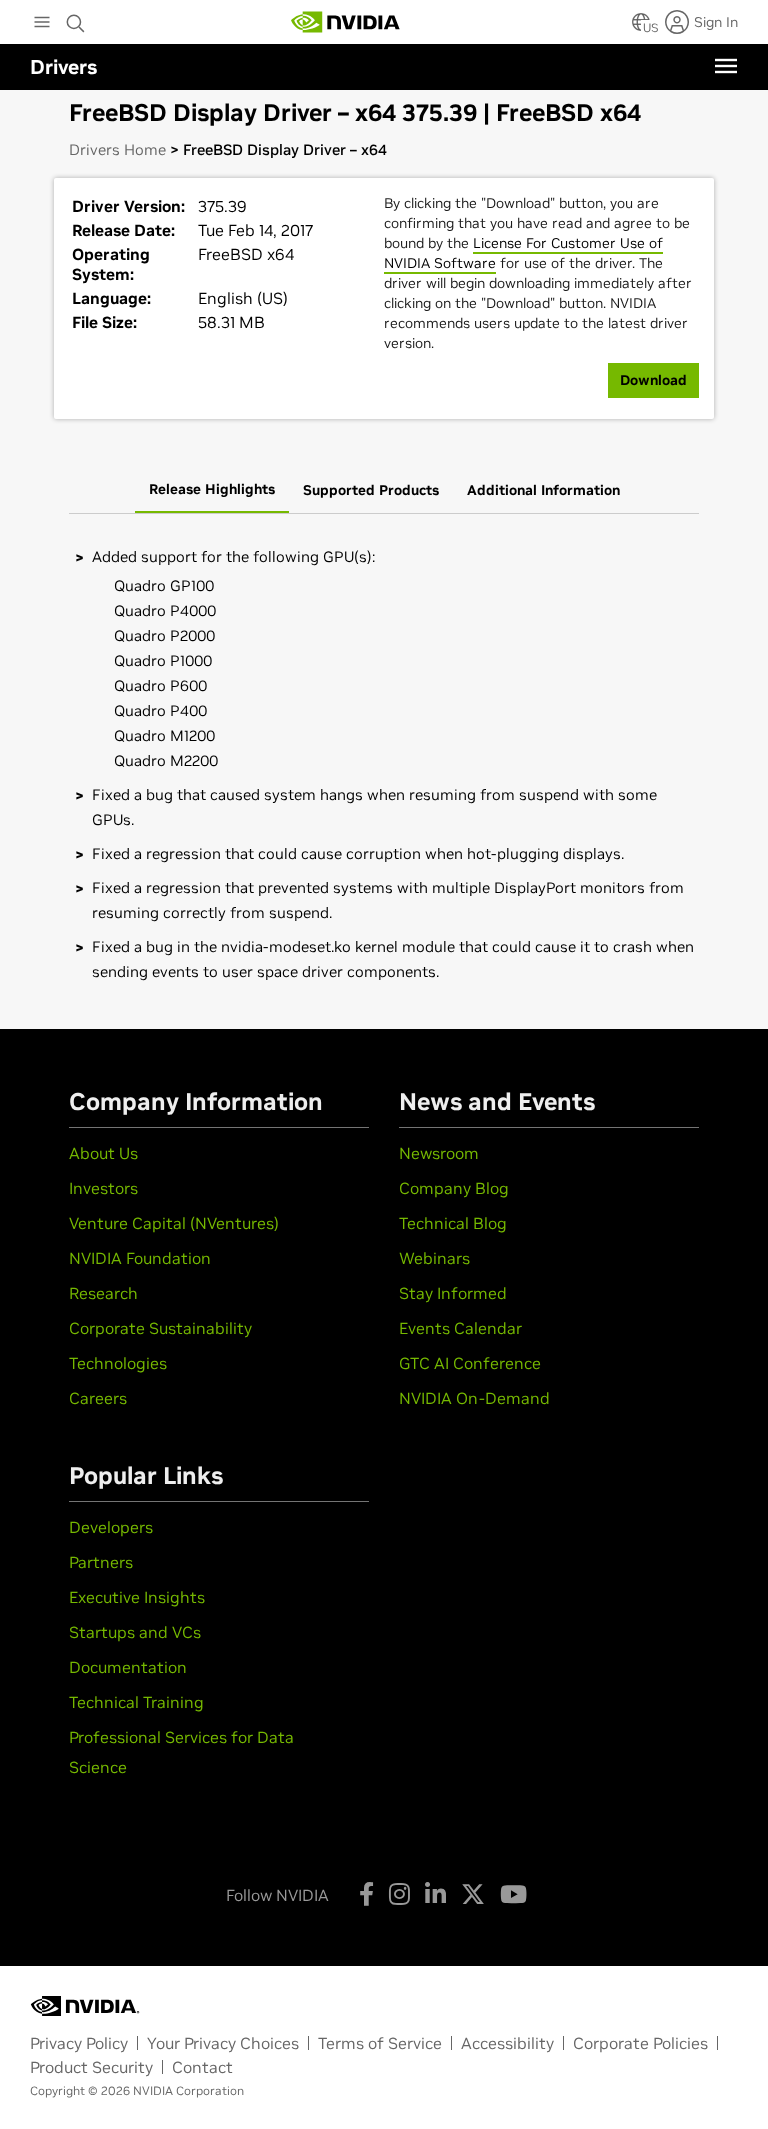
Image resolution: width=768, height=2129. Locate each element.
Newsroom (439, 1153)
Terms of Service (380, 2043)
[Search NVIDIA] (76, 18)
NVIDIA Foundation (140, 1258)
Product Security (91, 2067)
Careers (98, 1398)
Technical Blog (453, 1223)
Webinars (434, 1258)
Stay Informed (453, 1293)
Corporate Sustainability (160, 1328)
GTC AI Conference (470, 1363)
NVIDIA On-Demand (474, 1398)
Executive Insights (137, 1597)
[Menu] (726, 66)
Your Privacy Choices (223, 2043)
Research (103, 1293)
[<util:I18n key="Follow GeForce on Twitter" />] (473, 1894)
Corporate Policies (640, 2043)
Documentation (128, 1667)
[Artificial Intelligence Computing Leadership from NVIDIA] (346, 22)
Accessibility (507, 2043)
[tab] (212, 491)
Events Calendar (460, 1328)
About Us (103, 1153)
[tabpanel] (384, 764)
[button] (641, 28)
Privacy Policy (79, 2043)
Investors (103, 1188)
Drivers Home (117, 149)
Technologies (118, 1363)
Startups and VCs (135, 1632)
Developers (111, 1527)
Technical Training (136, 1702)
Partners (101, 1562)
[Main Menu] (42, 24)
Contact (202, 2067)
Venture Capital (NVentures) (174, 1223)
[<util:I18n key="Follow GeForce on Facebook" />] (366, 1894)
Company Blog (454, 1188)
